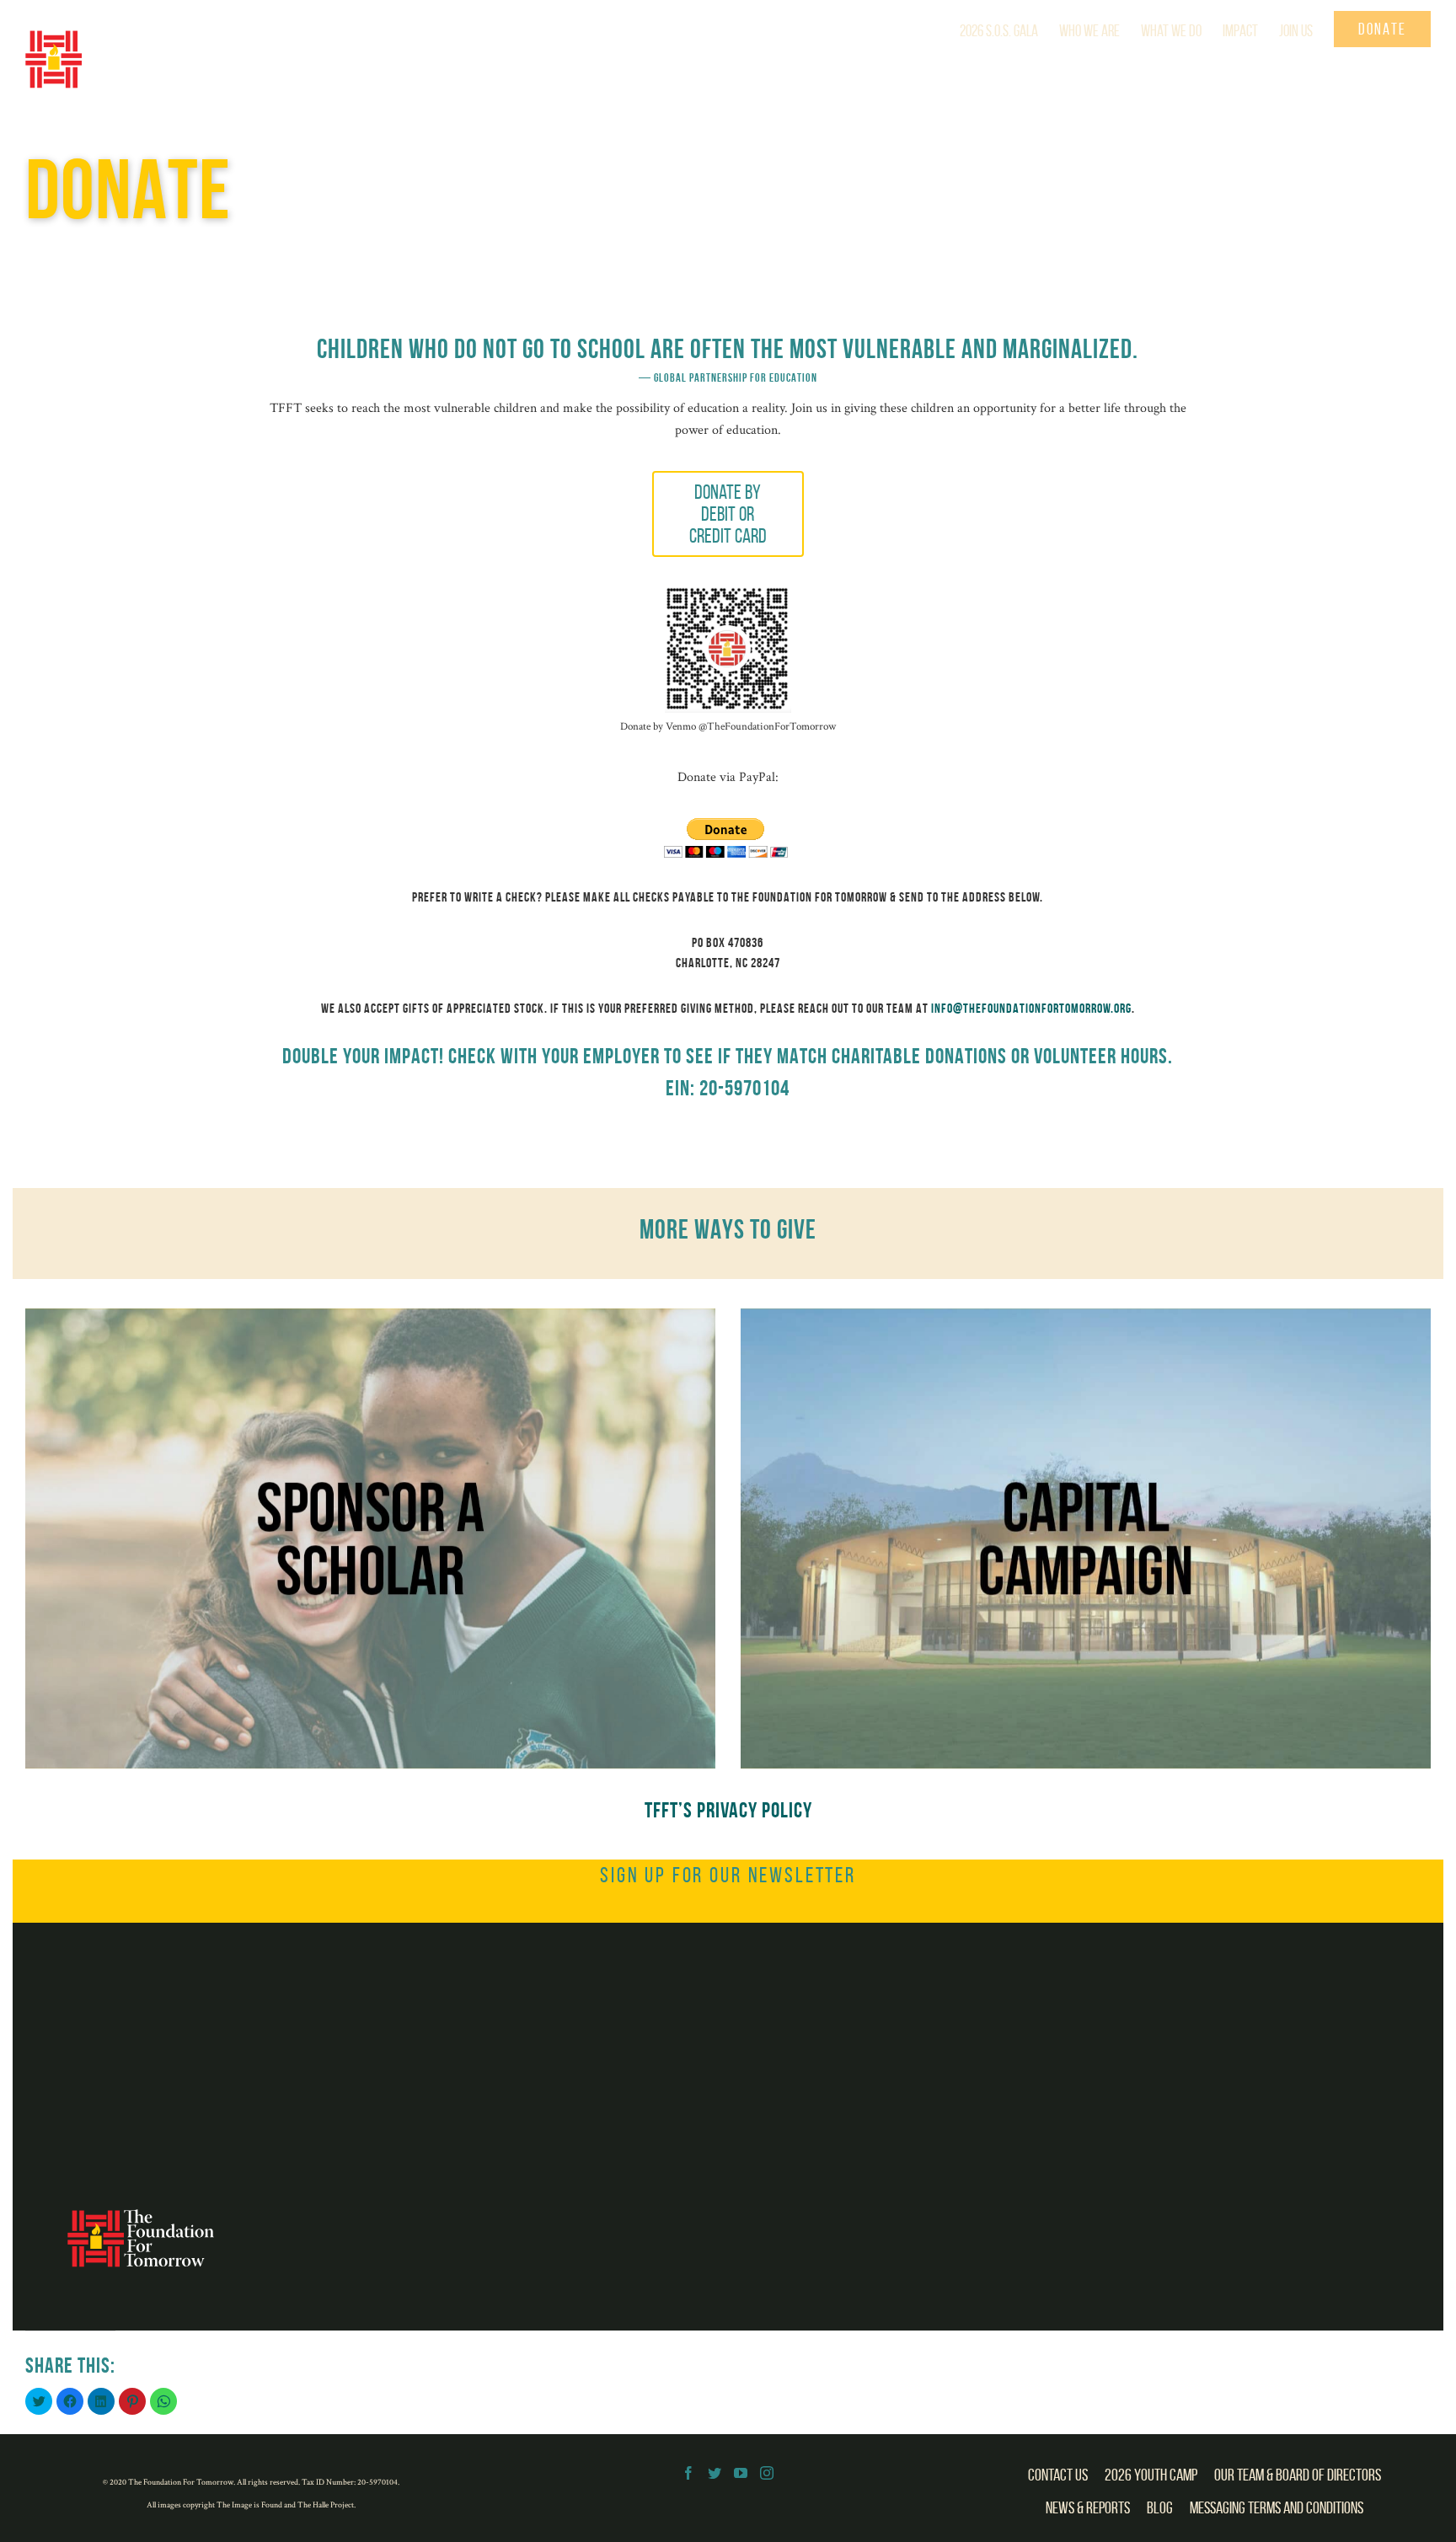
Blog (1160, 2507)
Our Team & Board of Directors (1298, 2475)
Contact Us (1058, 2475)
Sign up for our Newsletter (728, 1875)
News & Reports (1088, 2507)
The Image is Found (250, 2505)
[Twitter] (715, 2473)
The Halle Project (326, 2505)
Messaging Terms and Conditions (1277, 2507)
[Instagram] (767, 2473)
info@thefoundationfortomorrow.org (1031, 1008)
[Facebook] (688, 2473)
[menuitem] (1009, 29)
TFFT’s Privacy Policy (728, 1810)
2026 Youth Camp (1151, 2475)
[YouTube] (741, 2473)
